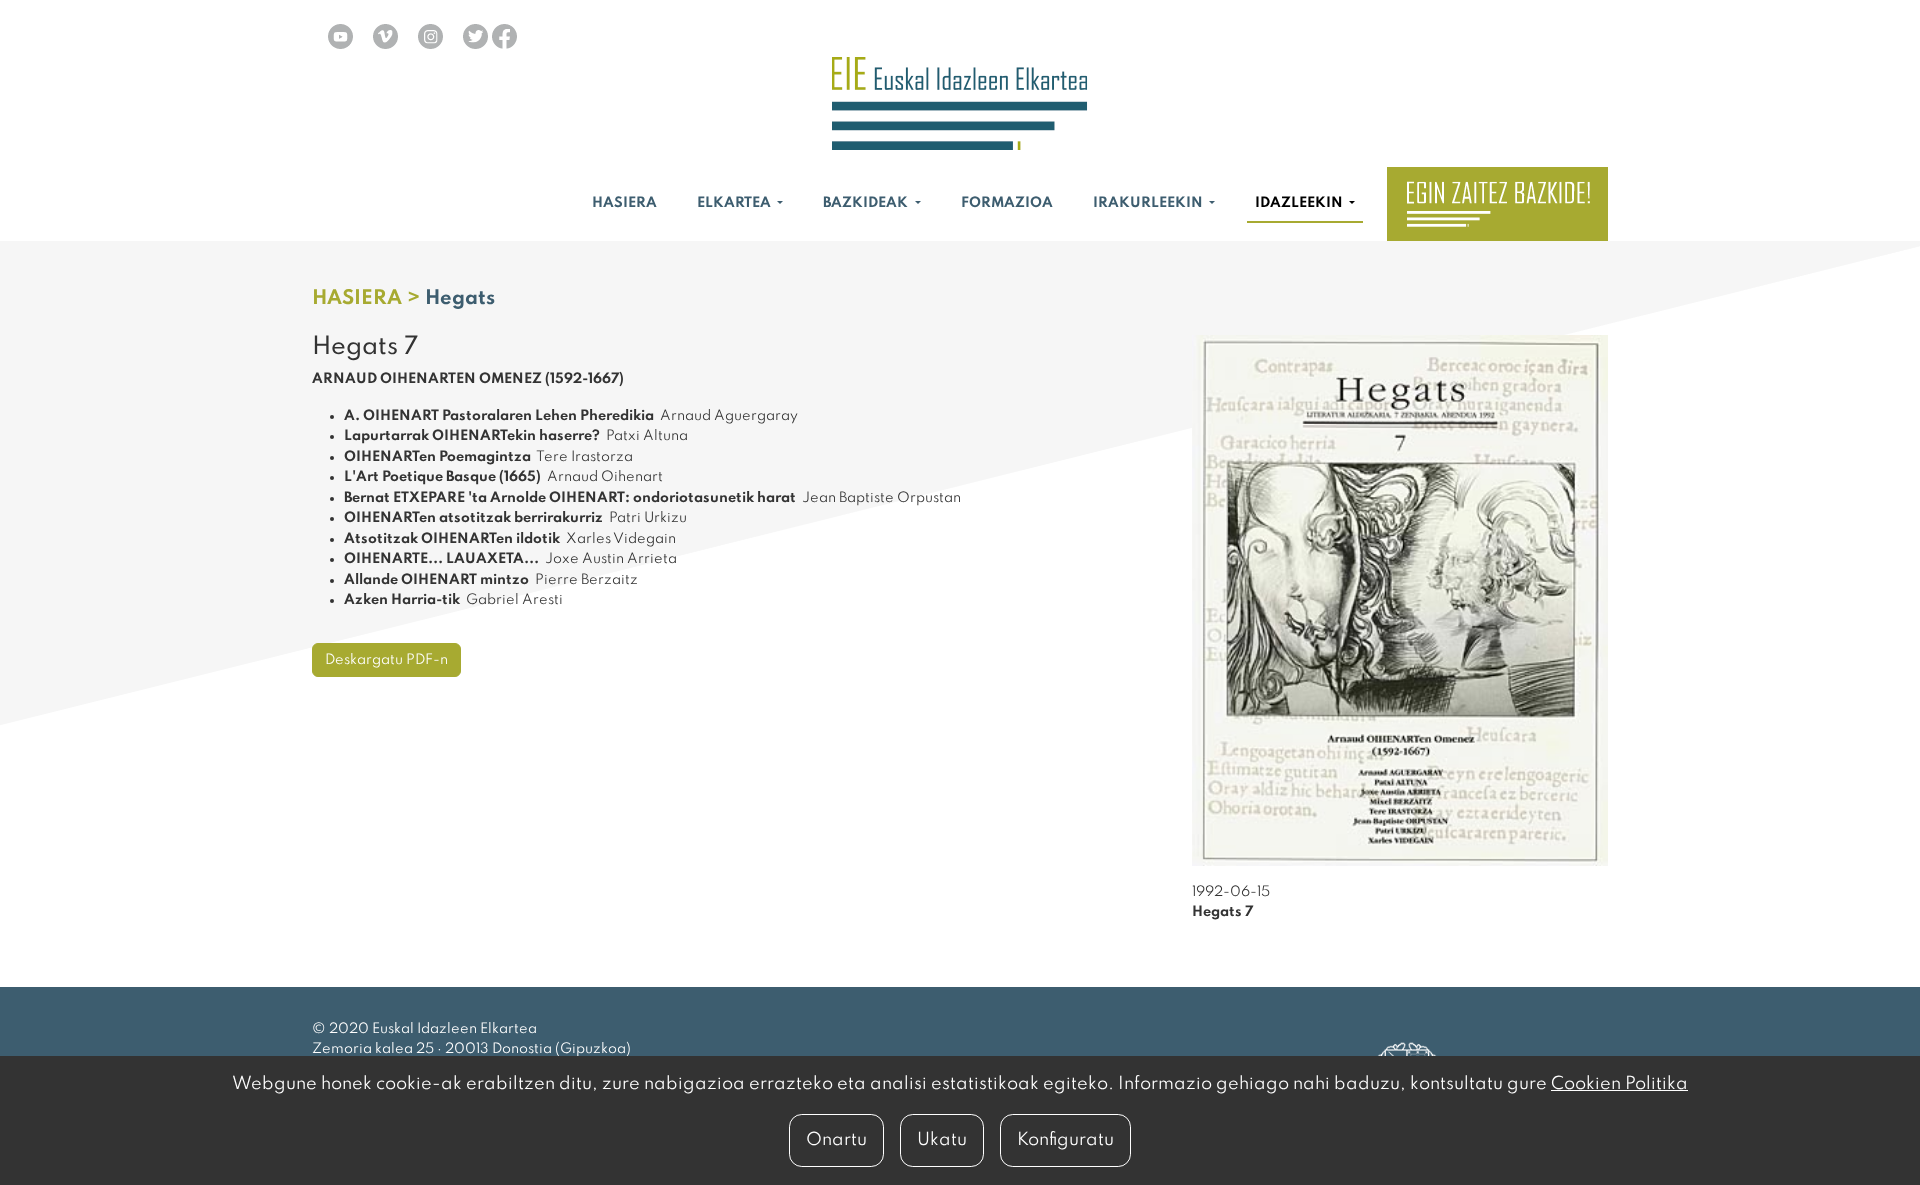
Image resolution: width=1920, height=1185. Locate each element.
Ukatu (942, 1140)
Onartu (836, 1140)
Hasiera (624, 203)
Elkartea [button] (735, 203)
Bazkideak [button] (867, 203)
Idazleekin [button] (1300, 203)
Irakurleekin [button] (1149, 203)
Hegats (460, 299)
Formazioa (1007, 203)
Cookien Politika (1619, 1084)
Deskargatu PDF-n (386, 660)
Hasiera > (368, 299)
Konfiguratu (1065, 1140)
